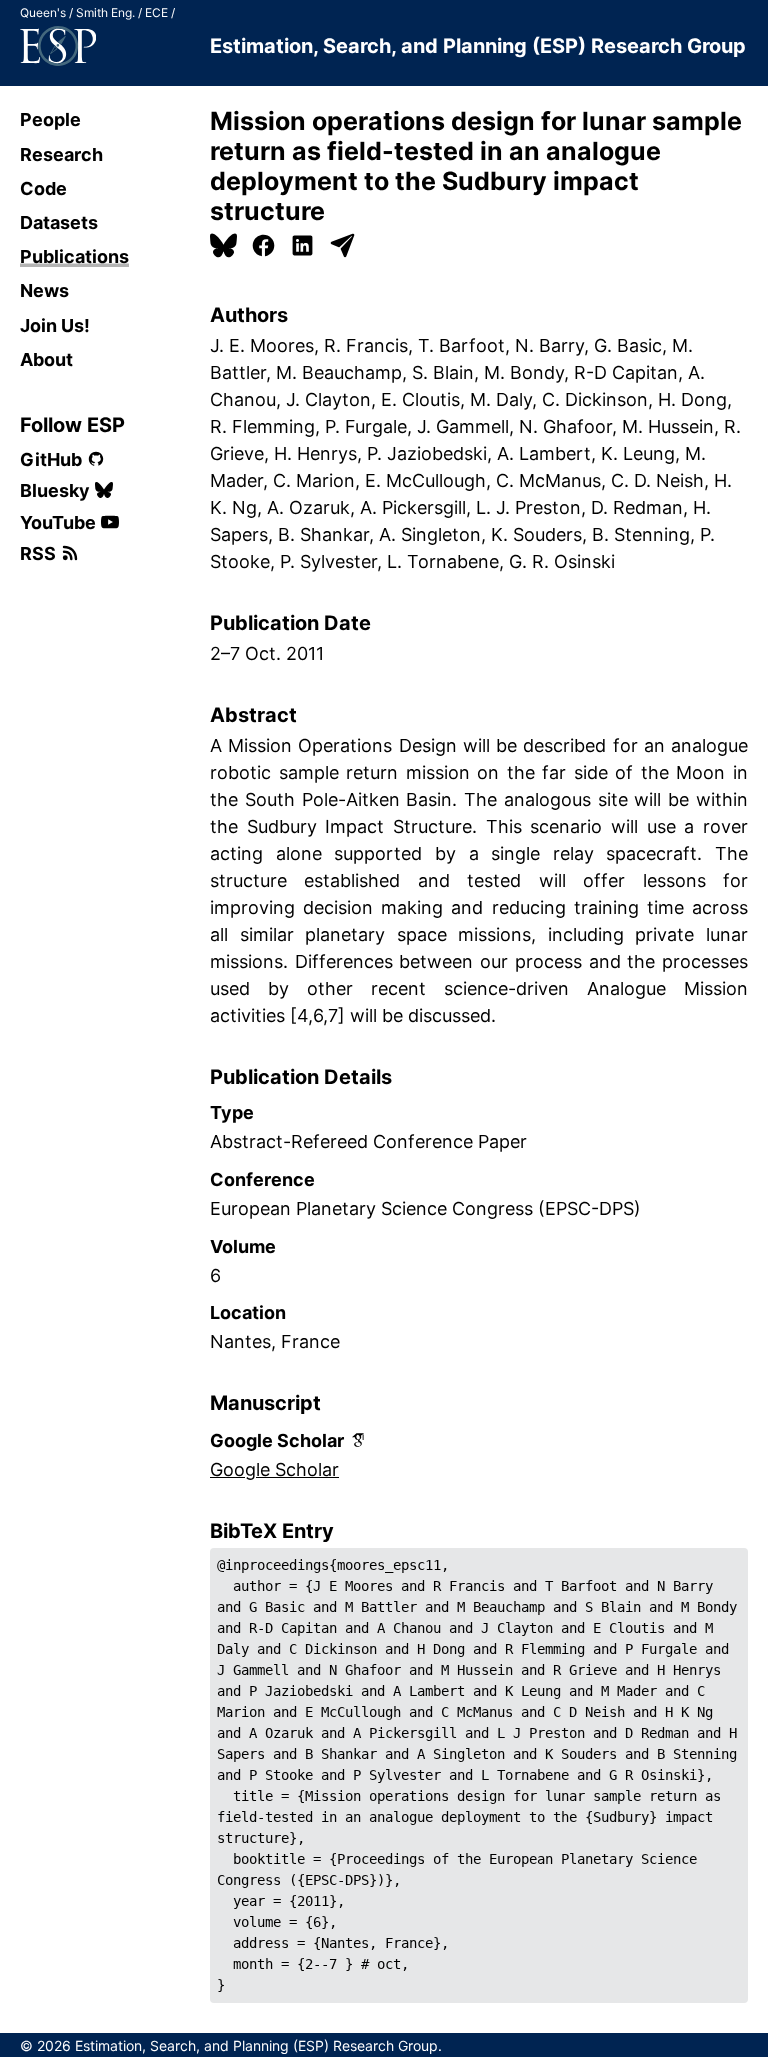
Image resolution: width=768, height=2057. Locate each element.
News (44, 290)
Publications (74, 256)
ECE (156, 12)
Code (43, 188)
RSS (38, 553)
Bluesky (55, 490)
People (50, 119)
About (46, 359)
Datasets (59, 222)
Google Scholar (274, 1469)
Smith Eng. (105, 12)
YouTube (58, 522)
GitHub (51, 459)
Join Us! (55, 325)
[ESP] (58, 46)
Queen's (43, 12)
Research (61, 154)
